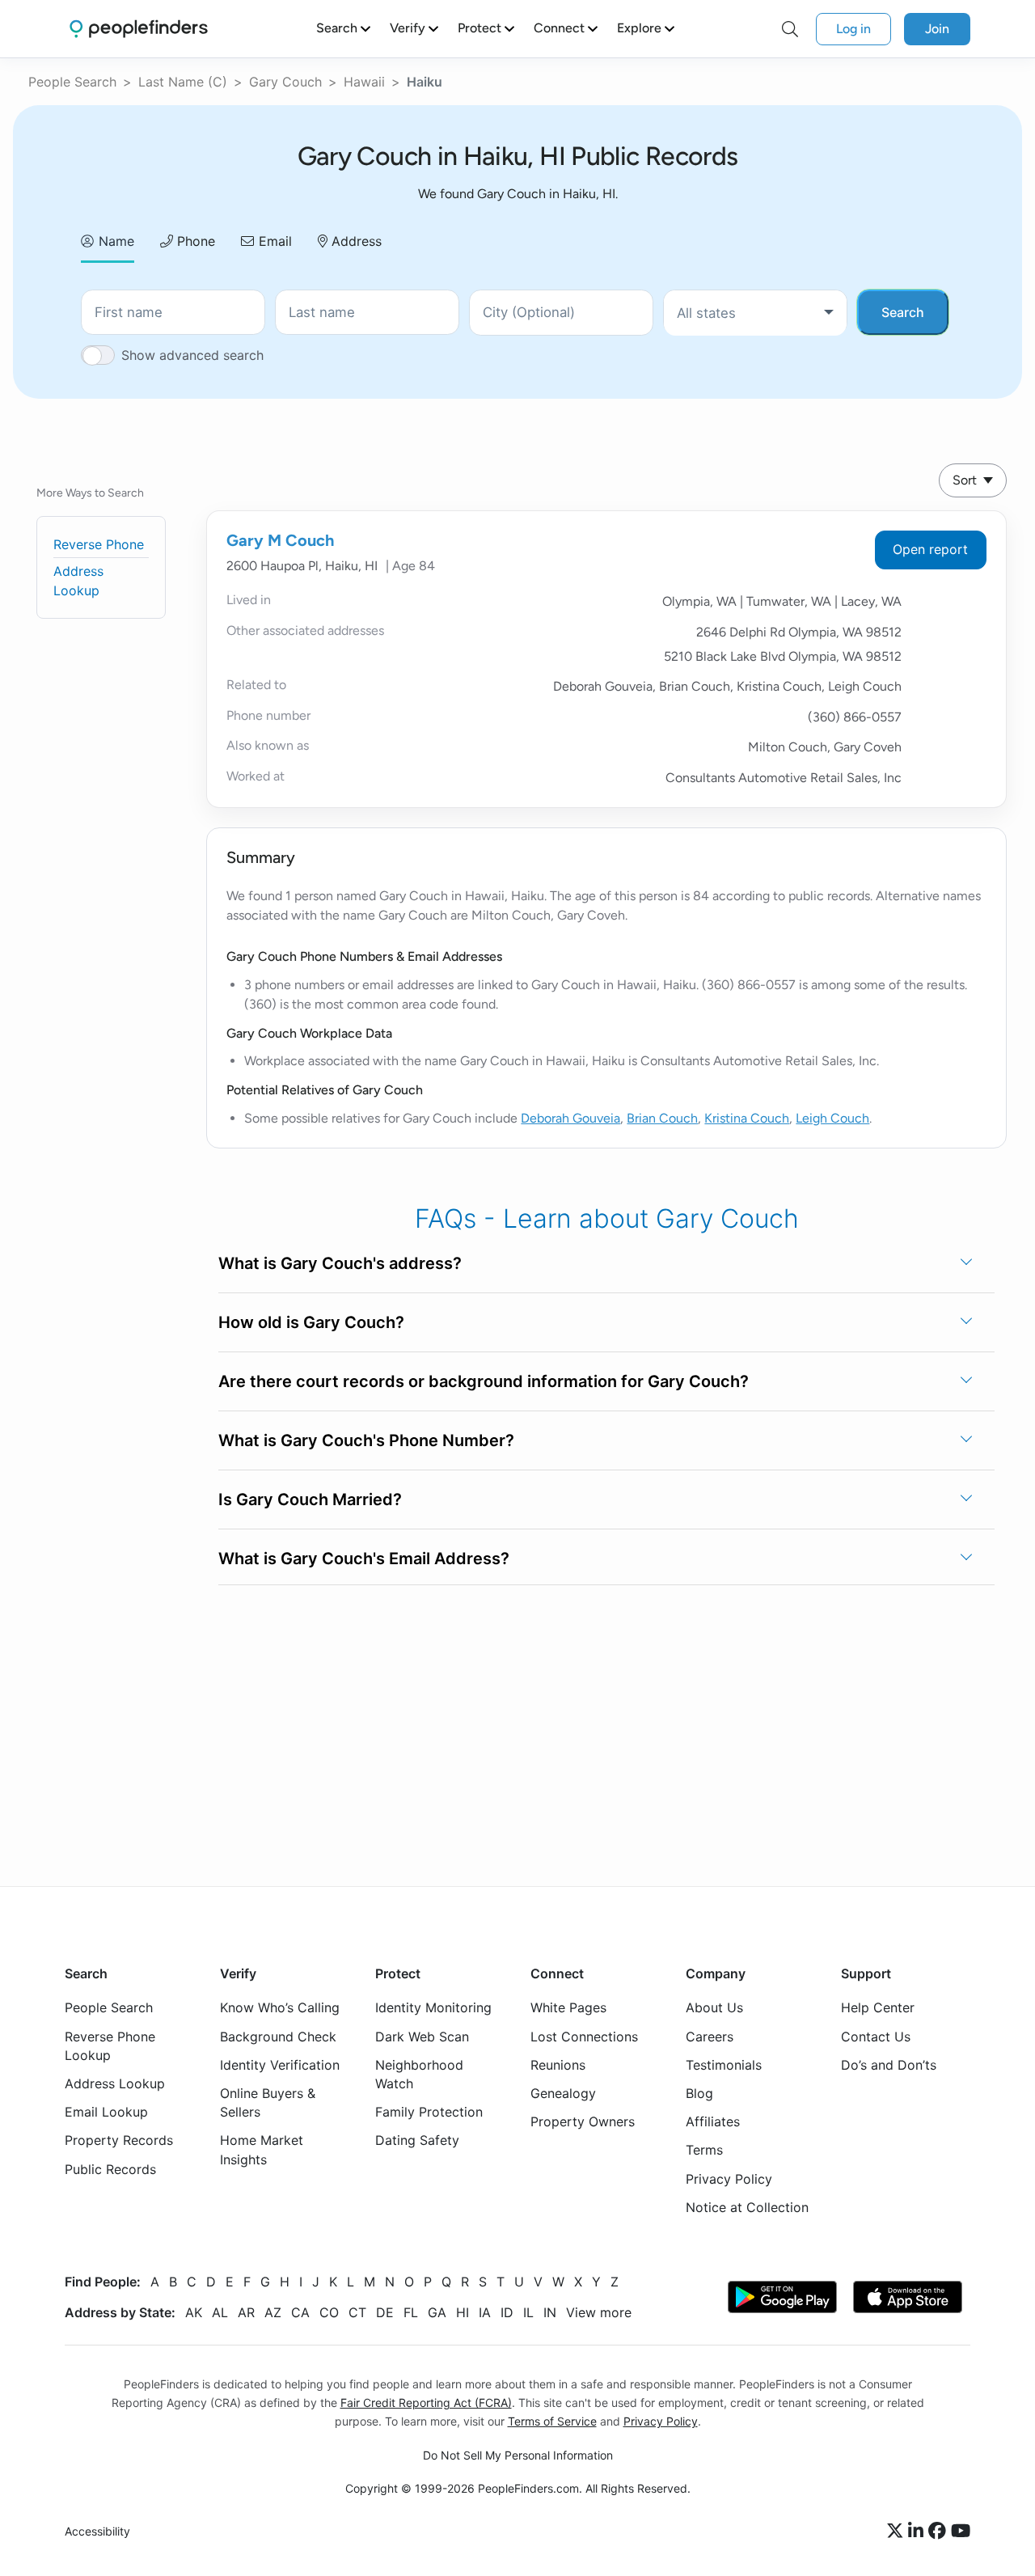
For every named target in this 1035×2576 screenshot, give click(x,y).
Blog (699, 2093)
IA (485, 2312)
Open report (930, 549)
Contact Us (876, 2037)
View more (599, 2312)
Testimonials (724, 2065)
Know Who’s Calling (280, 2007)
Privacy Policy (729, 2179)
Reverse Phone (99, 544)
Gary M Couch (280, 540)
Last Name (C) (183, 82)
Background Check (278, 2037)
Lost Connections (584, 2037)
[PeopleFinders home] (139, 29)
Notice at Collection (747, 2207)
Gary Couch (285, 82)
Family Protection (429, 2112)
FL (411, 2312)
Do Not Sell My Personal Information (518, 2455)
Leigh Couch (832, 1118)
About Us (714, 2007)
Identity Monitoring (433, 2007)
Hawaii (364, 82)
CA (300, 2312)
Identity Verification (280, 2065)
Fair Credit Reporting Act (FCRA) (426, 2403)
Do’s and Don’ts (889, 2065)
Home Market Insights (262, 2149)
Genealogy (563, 2093)
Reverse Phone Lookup (110, 2046)
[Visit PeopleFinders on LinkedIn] (918, 2532)
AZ (273, 2312)
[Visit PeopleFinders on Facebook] (940, 2532)
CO (329, 2312)
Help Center (878, 2007)
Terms (704, 2150)
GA (437, 2312)
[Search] (790, 29)
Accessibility (97, 2531)
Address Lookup (115, 2083)
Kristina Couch (747, 1118)
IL (528, 2312)
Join (937, 29)
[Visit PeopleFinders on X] (898, 2532)
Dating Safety (417, 2140)
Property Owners (583, 2121)
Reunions (558, 2065)
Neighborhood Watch (419, 2074)
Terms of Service (552, 2421)
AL (220, 2312)
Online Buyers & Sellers (268, 2102)
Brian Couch (662, 1118)
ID (507, 2312)
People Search (72, 82)
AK (194, 2312)
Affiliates (713, 2121)
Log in (853, 29)
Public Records (110, 2169)
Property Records (119, 2140)
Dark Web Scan (422, 2037)
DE (385, 2312)
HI (463, 2312)
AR (246, 2312)
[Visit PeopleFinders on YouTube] (961, 2532)
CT (357, 2312)
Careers (710, 2037)
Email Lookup (106, 2112)
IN (550, 2312)
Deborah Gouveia (570, 1118)
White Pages (568, 2007)
